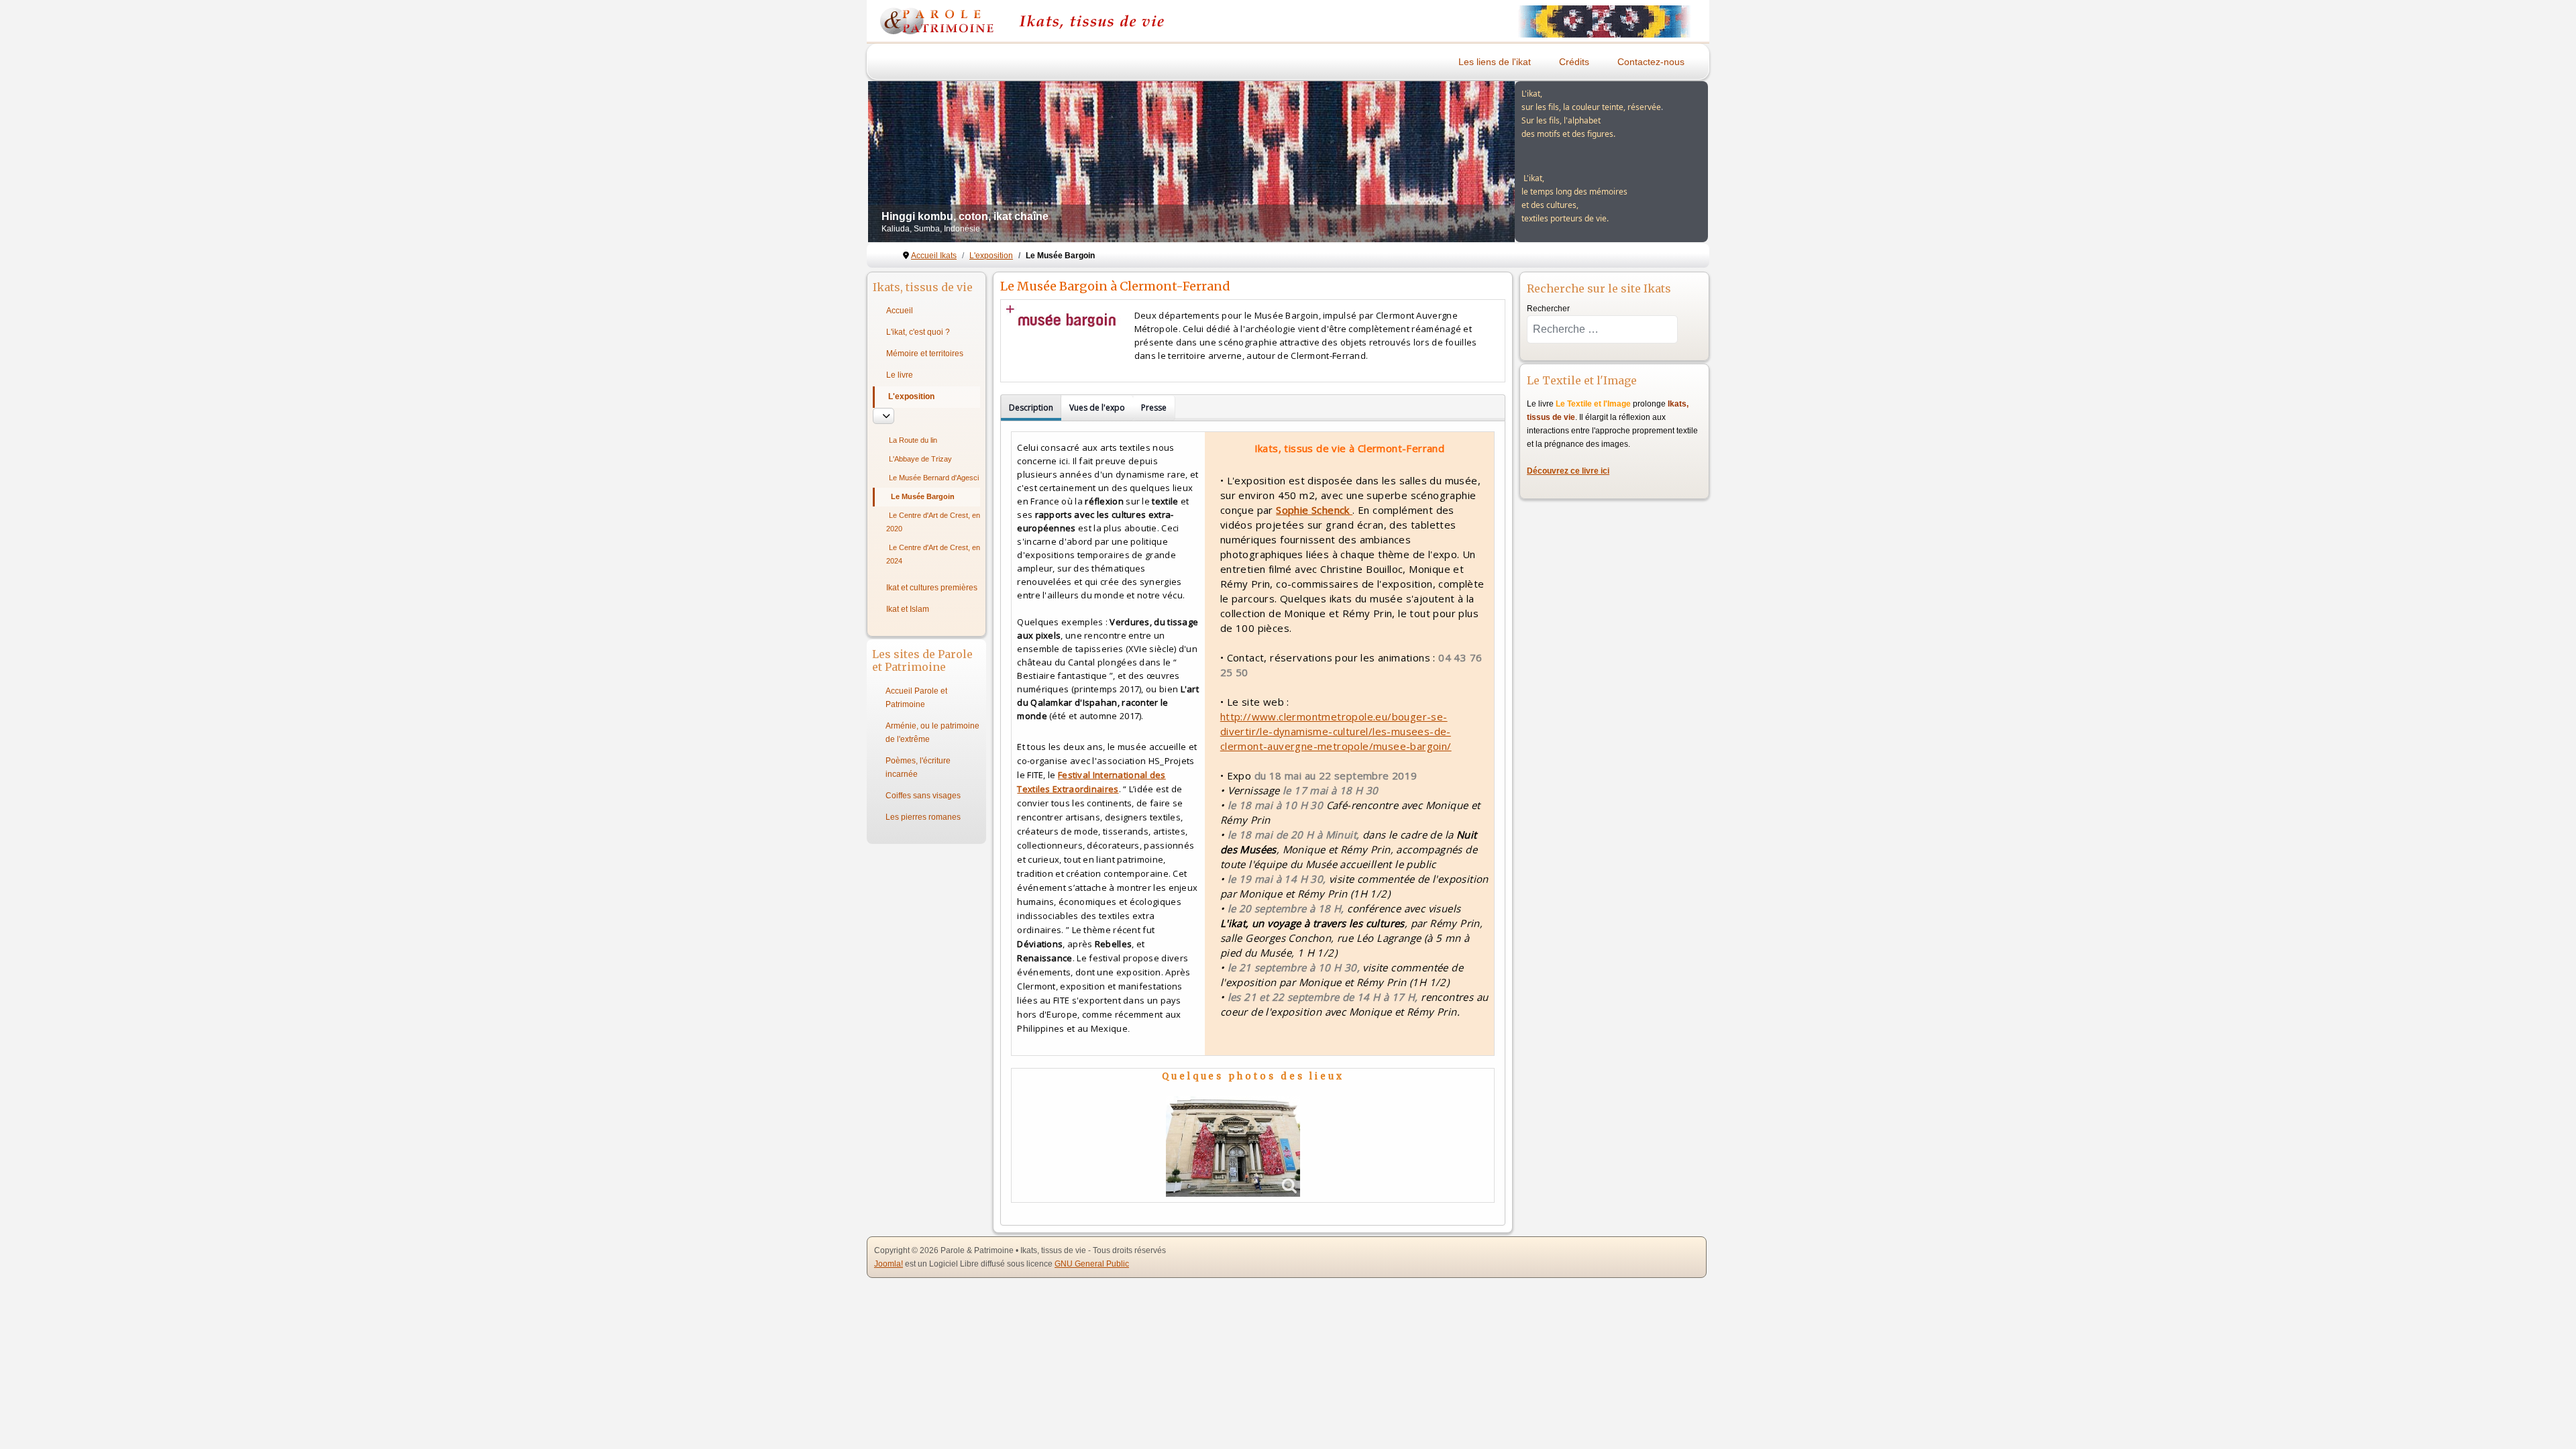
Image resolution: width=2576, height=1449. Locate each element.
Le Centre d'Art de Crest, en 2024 (933, 554)
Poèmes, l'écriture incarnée (918, 767)
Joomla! (889, 1264)
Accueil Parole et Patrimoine (916, 698)
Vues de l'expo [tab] (1097, 408)
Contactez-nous (1651, 62)
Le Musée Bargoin (923, 496)
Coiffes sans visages (923, 796)
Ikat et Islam (908, 609)
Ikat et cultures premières (932, 588)
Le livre (900, 375)
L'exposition (911, 396)
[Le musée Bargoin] (1233, 1146)
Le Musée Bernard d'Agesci (934, 478)
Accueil (900, 311)
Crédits (1574, 62)
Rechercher (1548, 309)
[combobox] (1602, 329)
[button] (1474, 162)
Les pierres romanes (923, 817)
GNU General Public (1092, 1264)
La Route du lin (913, 440)
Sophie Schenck (1314, 510)
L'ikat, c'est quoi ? (918, 332)
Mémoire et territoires (925, 354)
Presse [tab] (1154, 408)
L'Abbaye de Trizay (920, 459)
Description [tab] (1031, 408)
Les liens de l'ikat (1495, 62)
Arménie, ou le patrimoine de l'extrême (932, 733)
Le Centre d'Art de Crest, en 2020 (933, 522)
